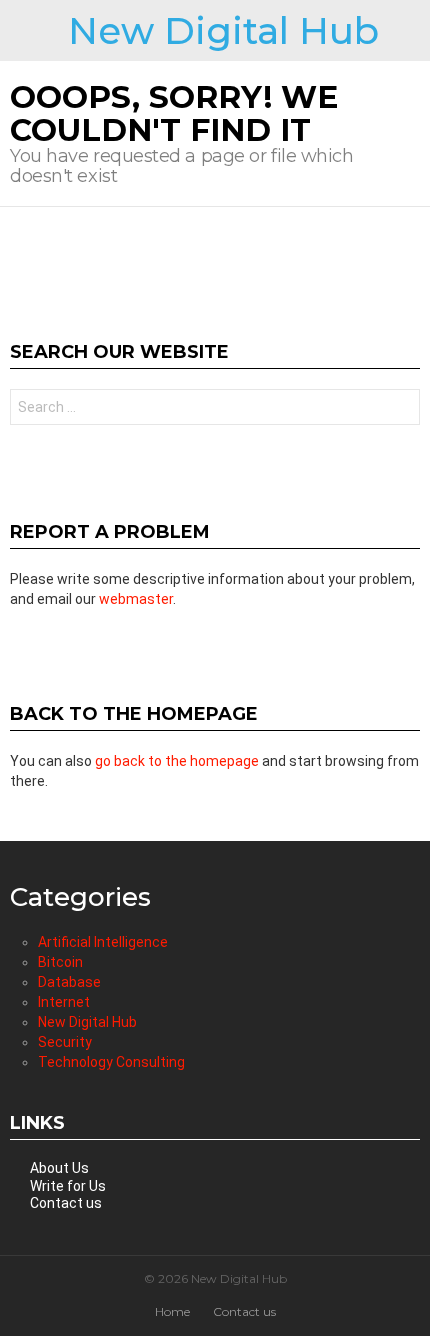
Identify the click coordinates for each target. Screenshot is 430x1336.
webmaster (136, 599)
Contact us (66, 1203)
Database (69, 982)
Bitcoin (60, 962)
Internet (64, 1002)
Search (400, 409)
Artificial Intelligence (103, 942)
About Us (59, 1168)
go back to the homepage (177, 761)
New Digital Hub (223, 30)
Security (65, 1042)
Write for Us (68, 1186)
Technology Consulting (111, 1062)
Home (172, 1311)
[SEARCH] (412, 31)
